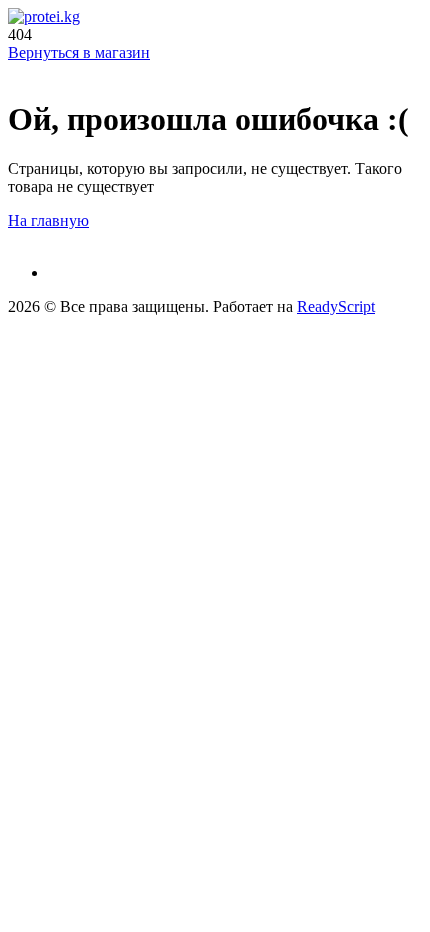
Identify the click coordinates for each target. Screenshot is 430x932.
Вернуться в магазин (79, 52)
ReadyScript (336, 306)
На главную (48, 220)
